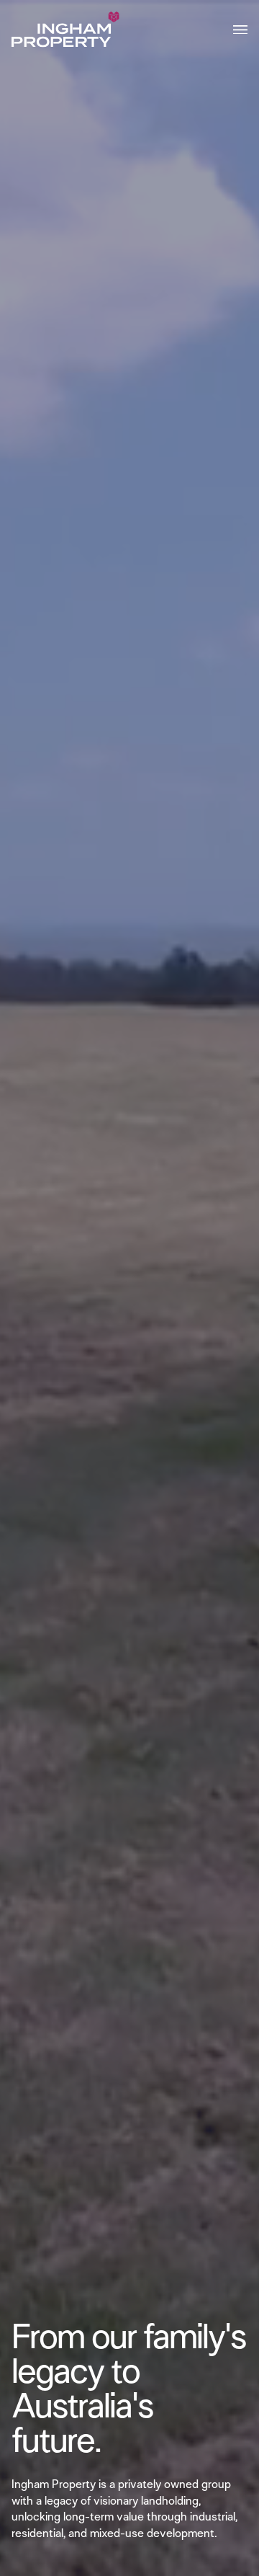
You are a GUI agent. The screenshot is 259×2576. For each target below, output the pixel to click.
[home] (65, 30)
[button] (240, 30)
